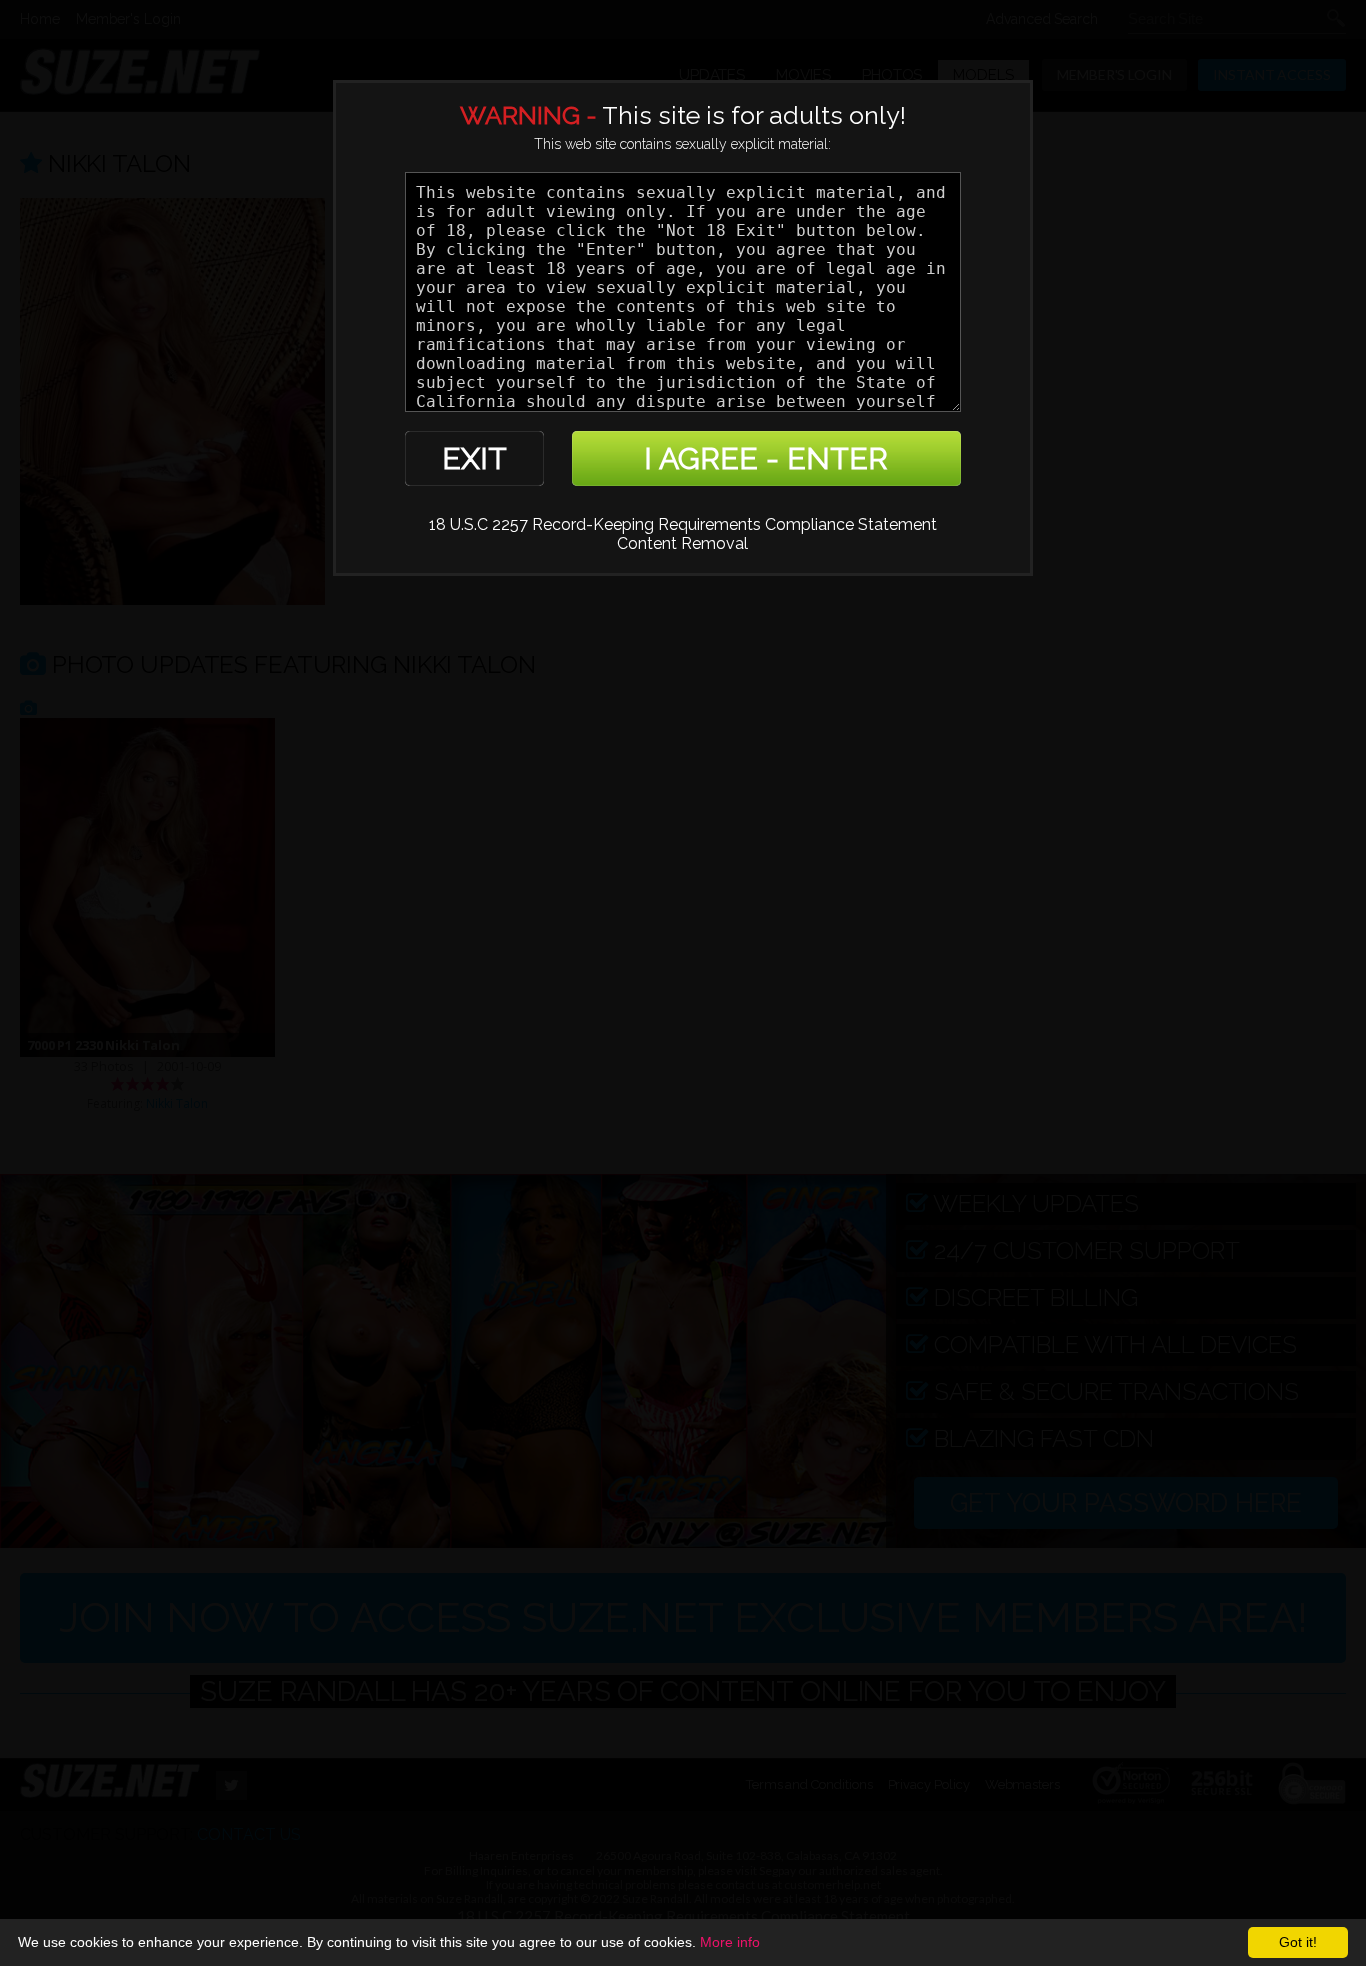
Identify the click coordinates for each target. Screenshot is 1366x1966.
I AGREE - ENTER (766, 458)
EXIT (474, 458)
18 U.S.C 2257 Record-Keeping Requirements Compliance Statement (683, 524)
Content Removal (682, 543)
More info (730, 1942)
